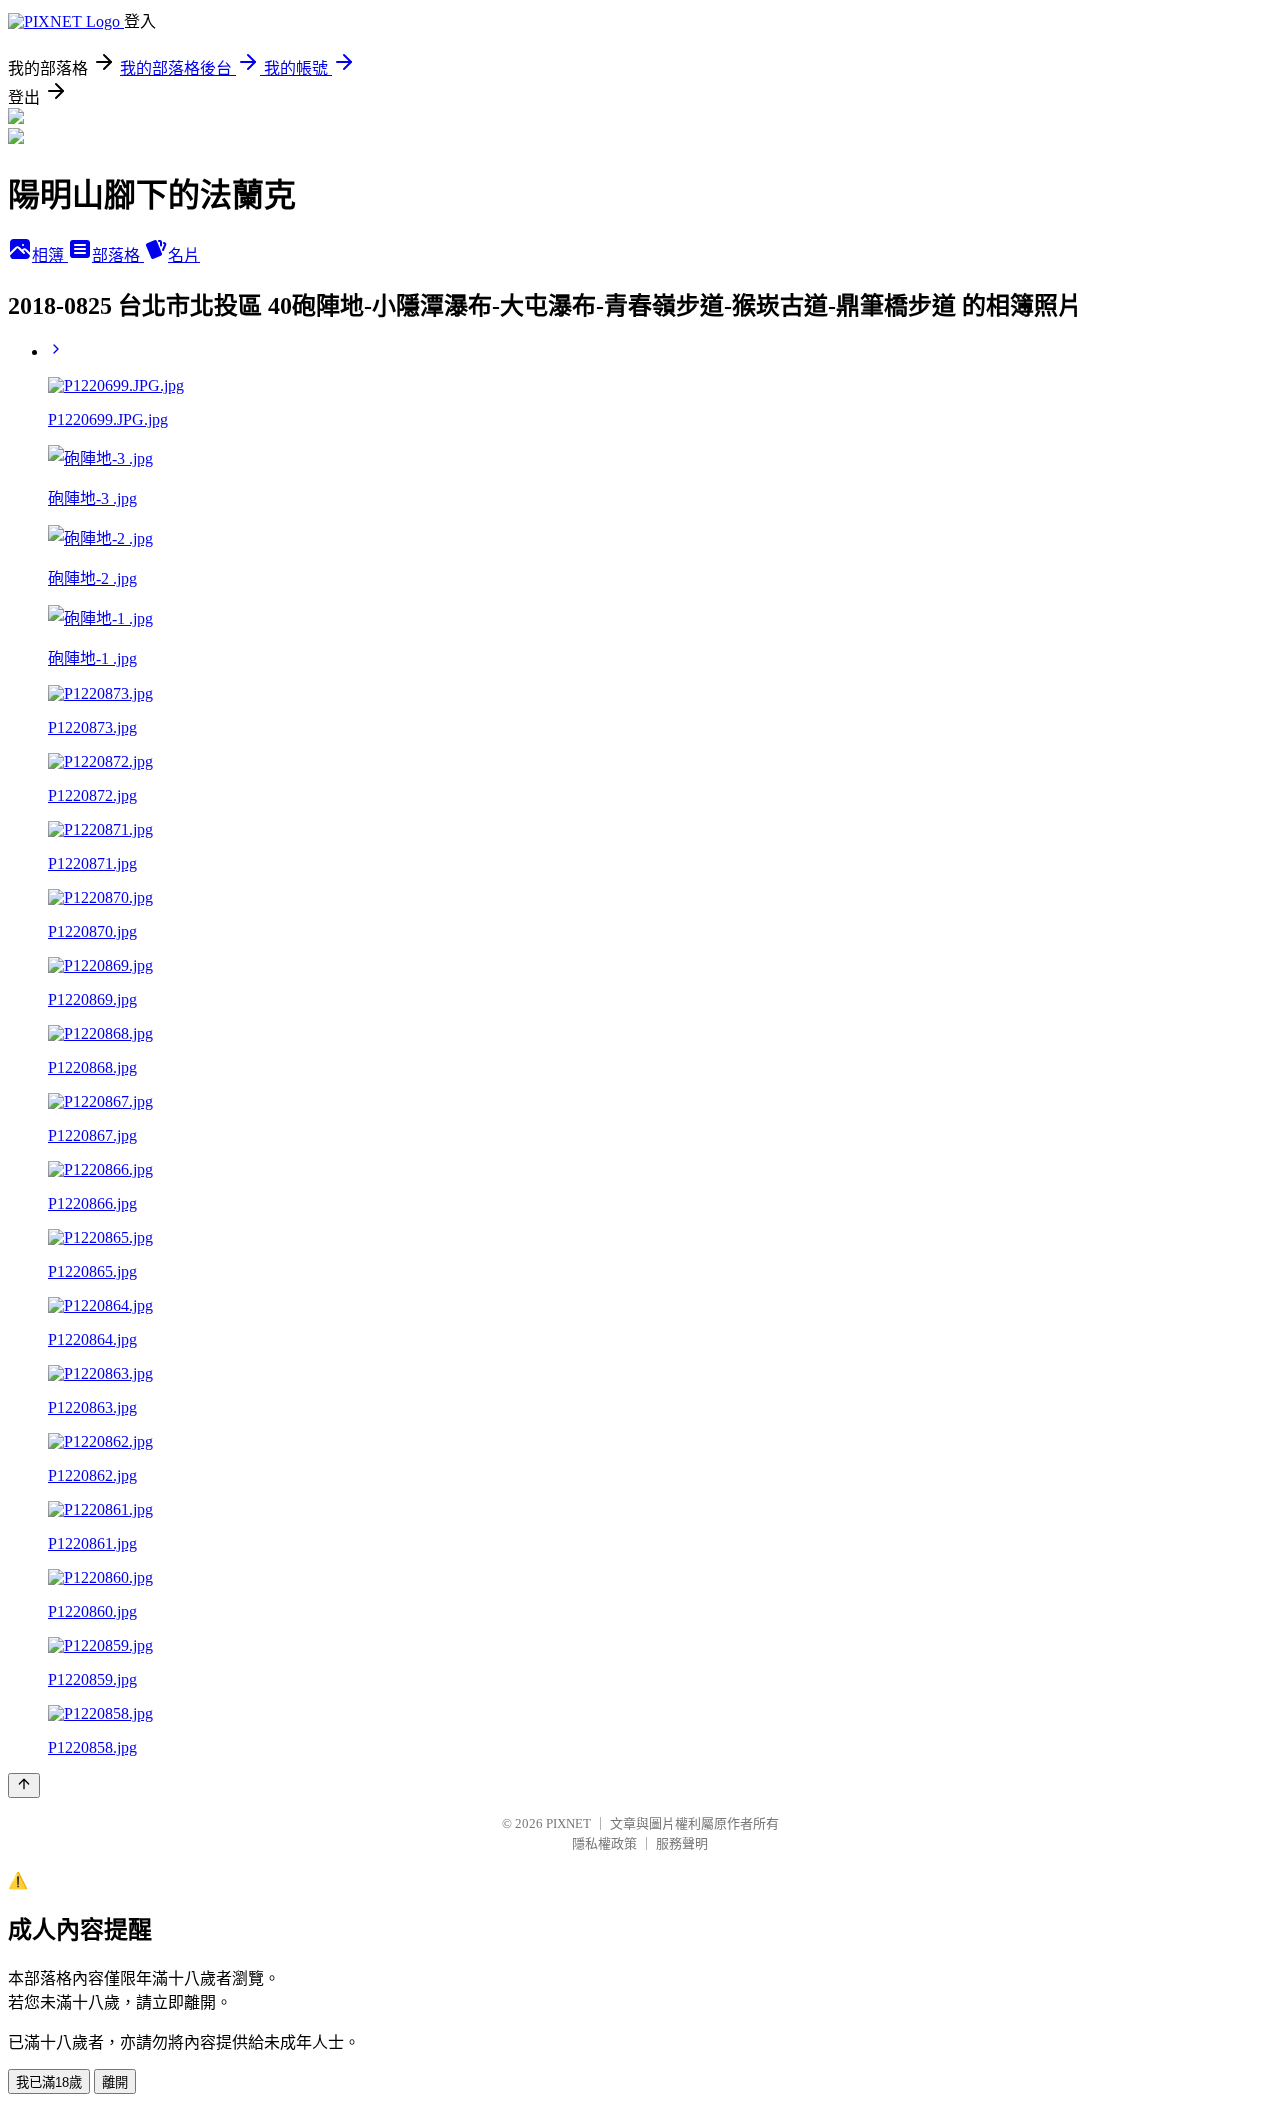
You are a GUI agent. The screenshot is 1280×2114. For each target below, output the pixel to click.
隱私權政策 (604, 1843)
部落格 (118, 255)
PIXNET (568, 1823)
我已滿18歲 (49, 2082)
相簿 (50, 255)
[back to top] (24, 1785)
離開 (115, 2082)
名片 (184, 255)
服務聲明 (682, 1843)
